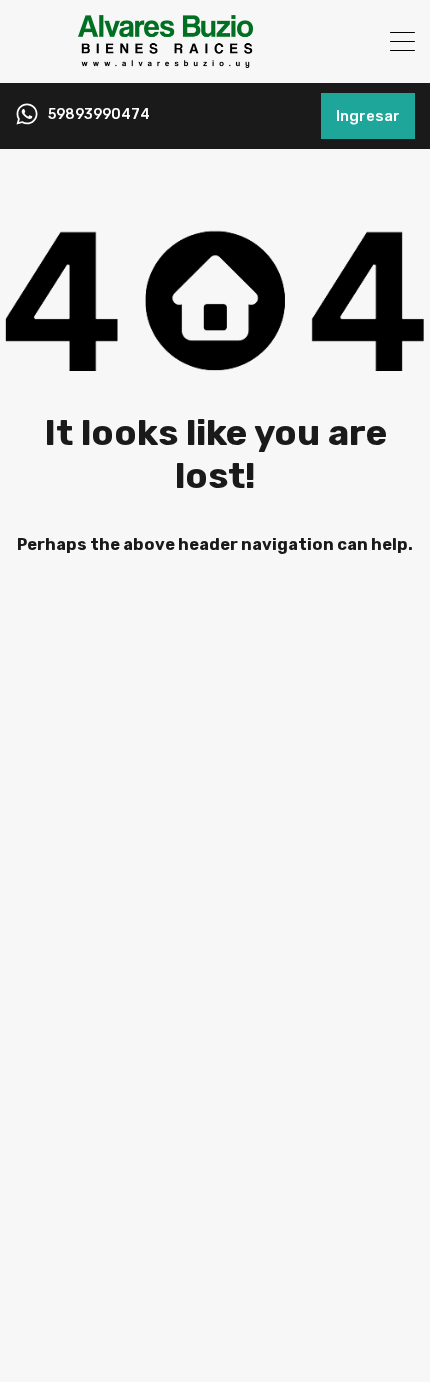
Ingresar (368, 116)
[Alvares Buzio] (165, 59)
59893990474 (99, 115)
